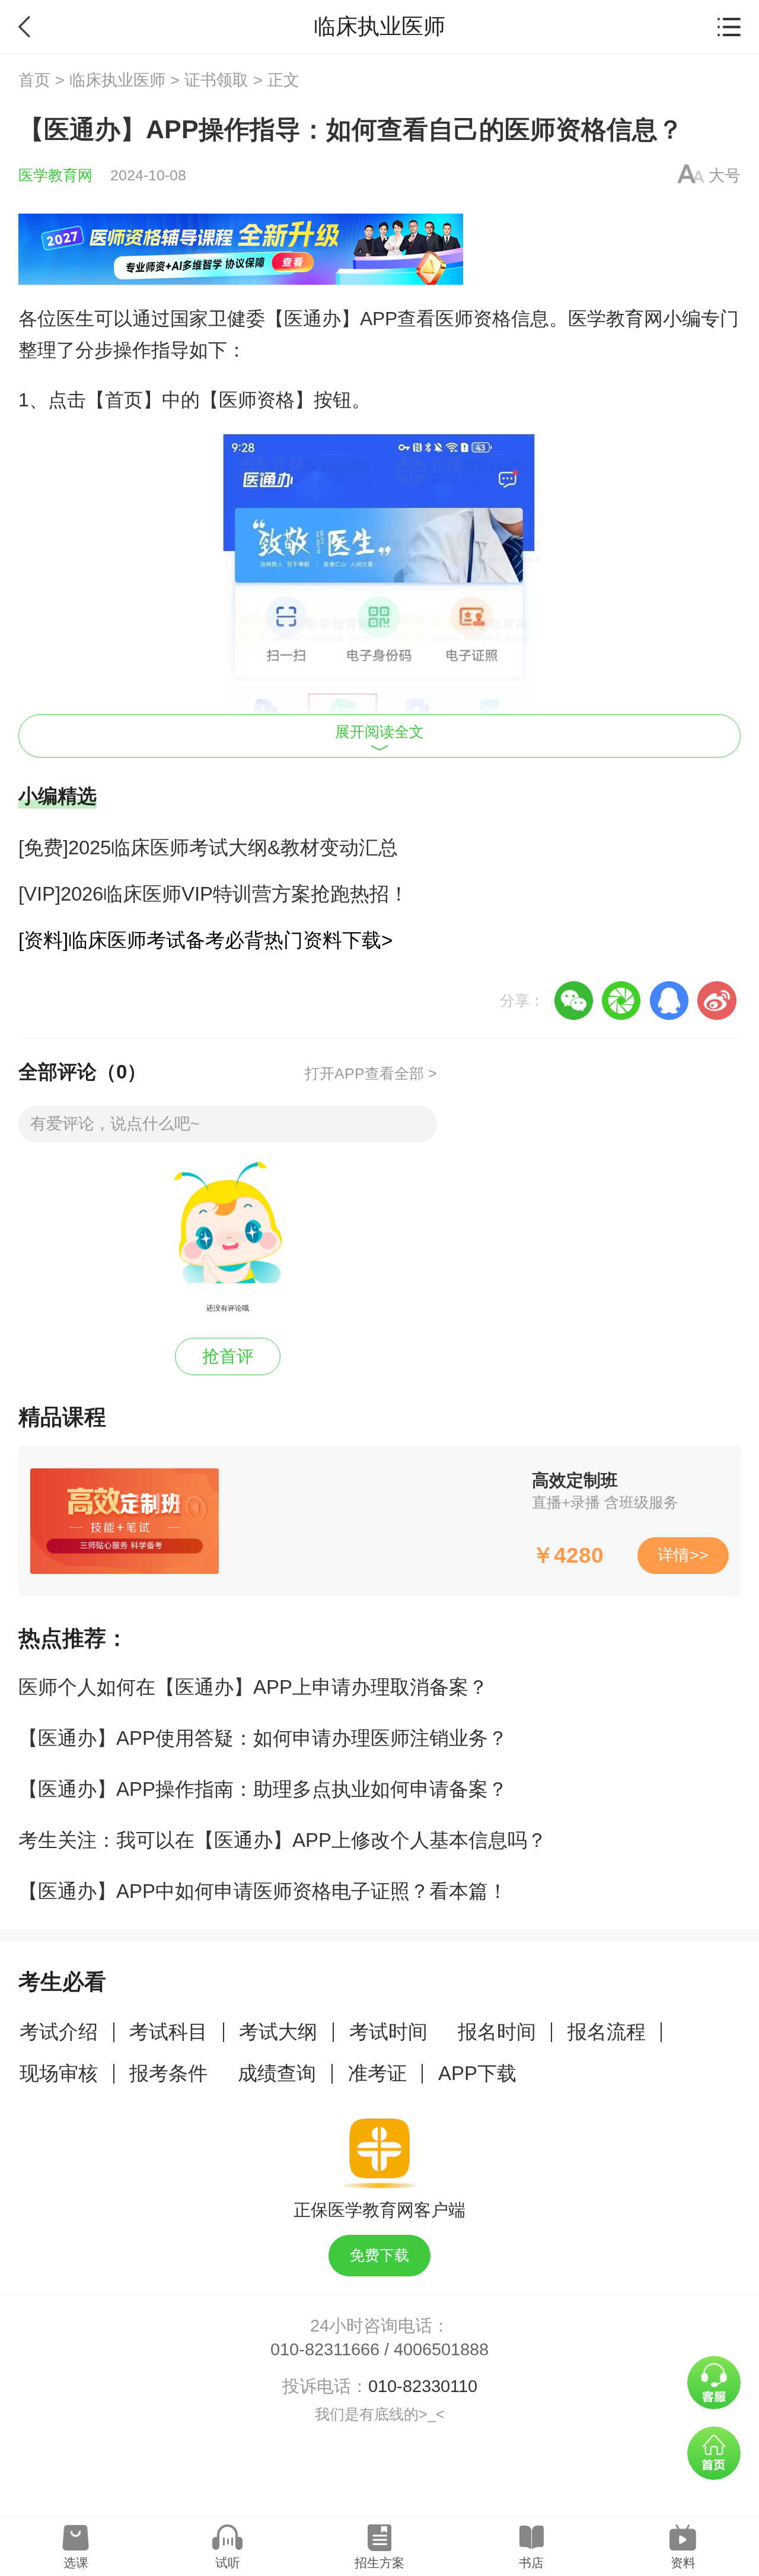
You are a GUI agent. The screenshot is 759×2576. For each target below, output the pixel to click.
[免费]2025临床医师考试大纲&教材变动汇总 (208, 847)
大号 (725, 176)
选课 (76, 2563)
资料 (683, 2563)
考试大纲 (278, 2032)
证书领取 (216, 80)
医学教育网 (55, 175)
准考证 (377, 2073)
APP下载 (477, 2073)
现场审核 (59, 2073)
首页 (34, 80)
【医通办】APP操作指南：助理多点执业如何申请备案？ (263, 1789)
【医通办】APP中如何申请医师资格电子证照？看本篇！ (263, 1891)
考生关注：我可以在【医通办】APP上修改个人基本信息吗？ (283, 1840)
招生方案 (379, 2563)
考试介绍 (59, 2032)
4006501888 (441, 2349)
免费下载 (379, 2255)
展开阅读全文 (379, 732)
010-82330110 (423, 2386)
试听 (228, 2563)
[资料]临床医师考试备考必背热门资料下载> (205, 940)
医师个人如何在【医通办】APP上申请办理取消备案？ (253, 1687)
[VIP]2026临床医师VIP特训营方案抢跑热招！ (213, 894)
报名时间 (497, 2032)
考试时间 (388, 2032)
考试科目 (168, 2032)
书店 (531, 2563)
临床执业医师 (117, 80)
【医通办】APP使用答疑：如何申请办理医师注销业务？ (263, 1738)
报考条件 (168, 2073)
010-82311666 (325, 2349)
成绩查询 (277, 2073)
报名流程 (607, 2032)
